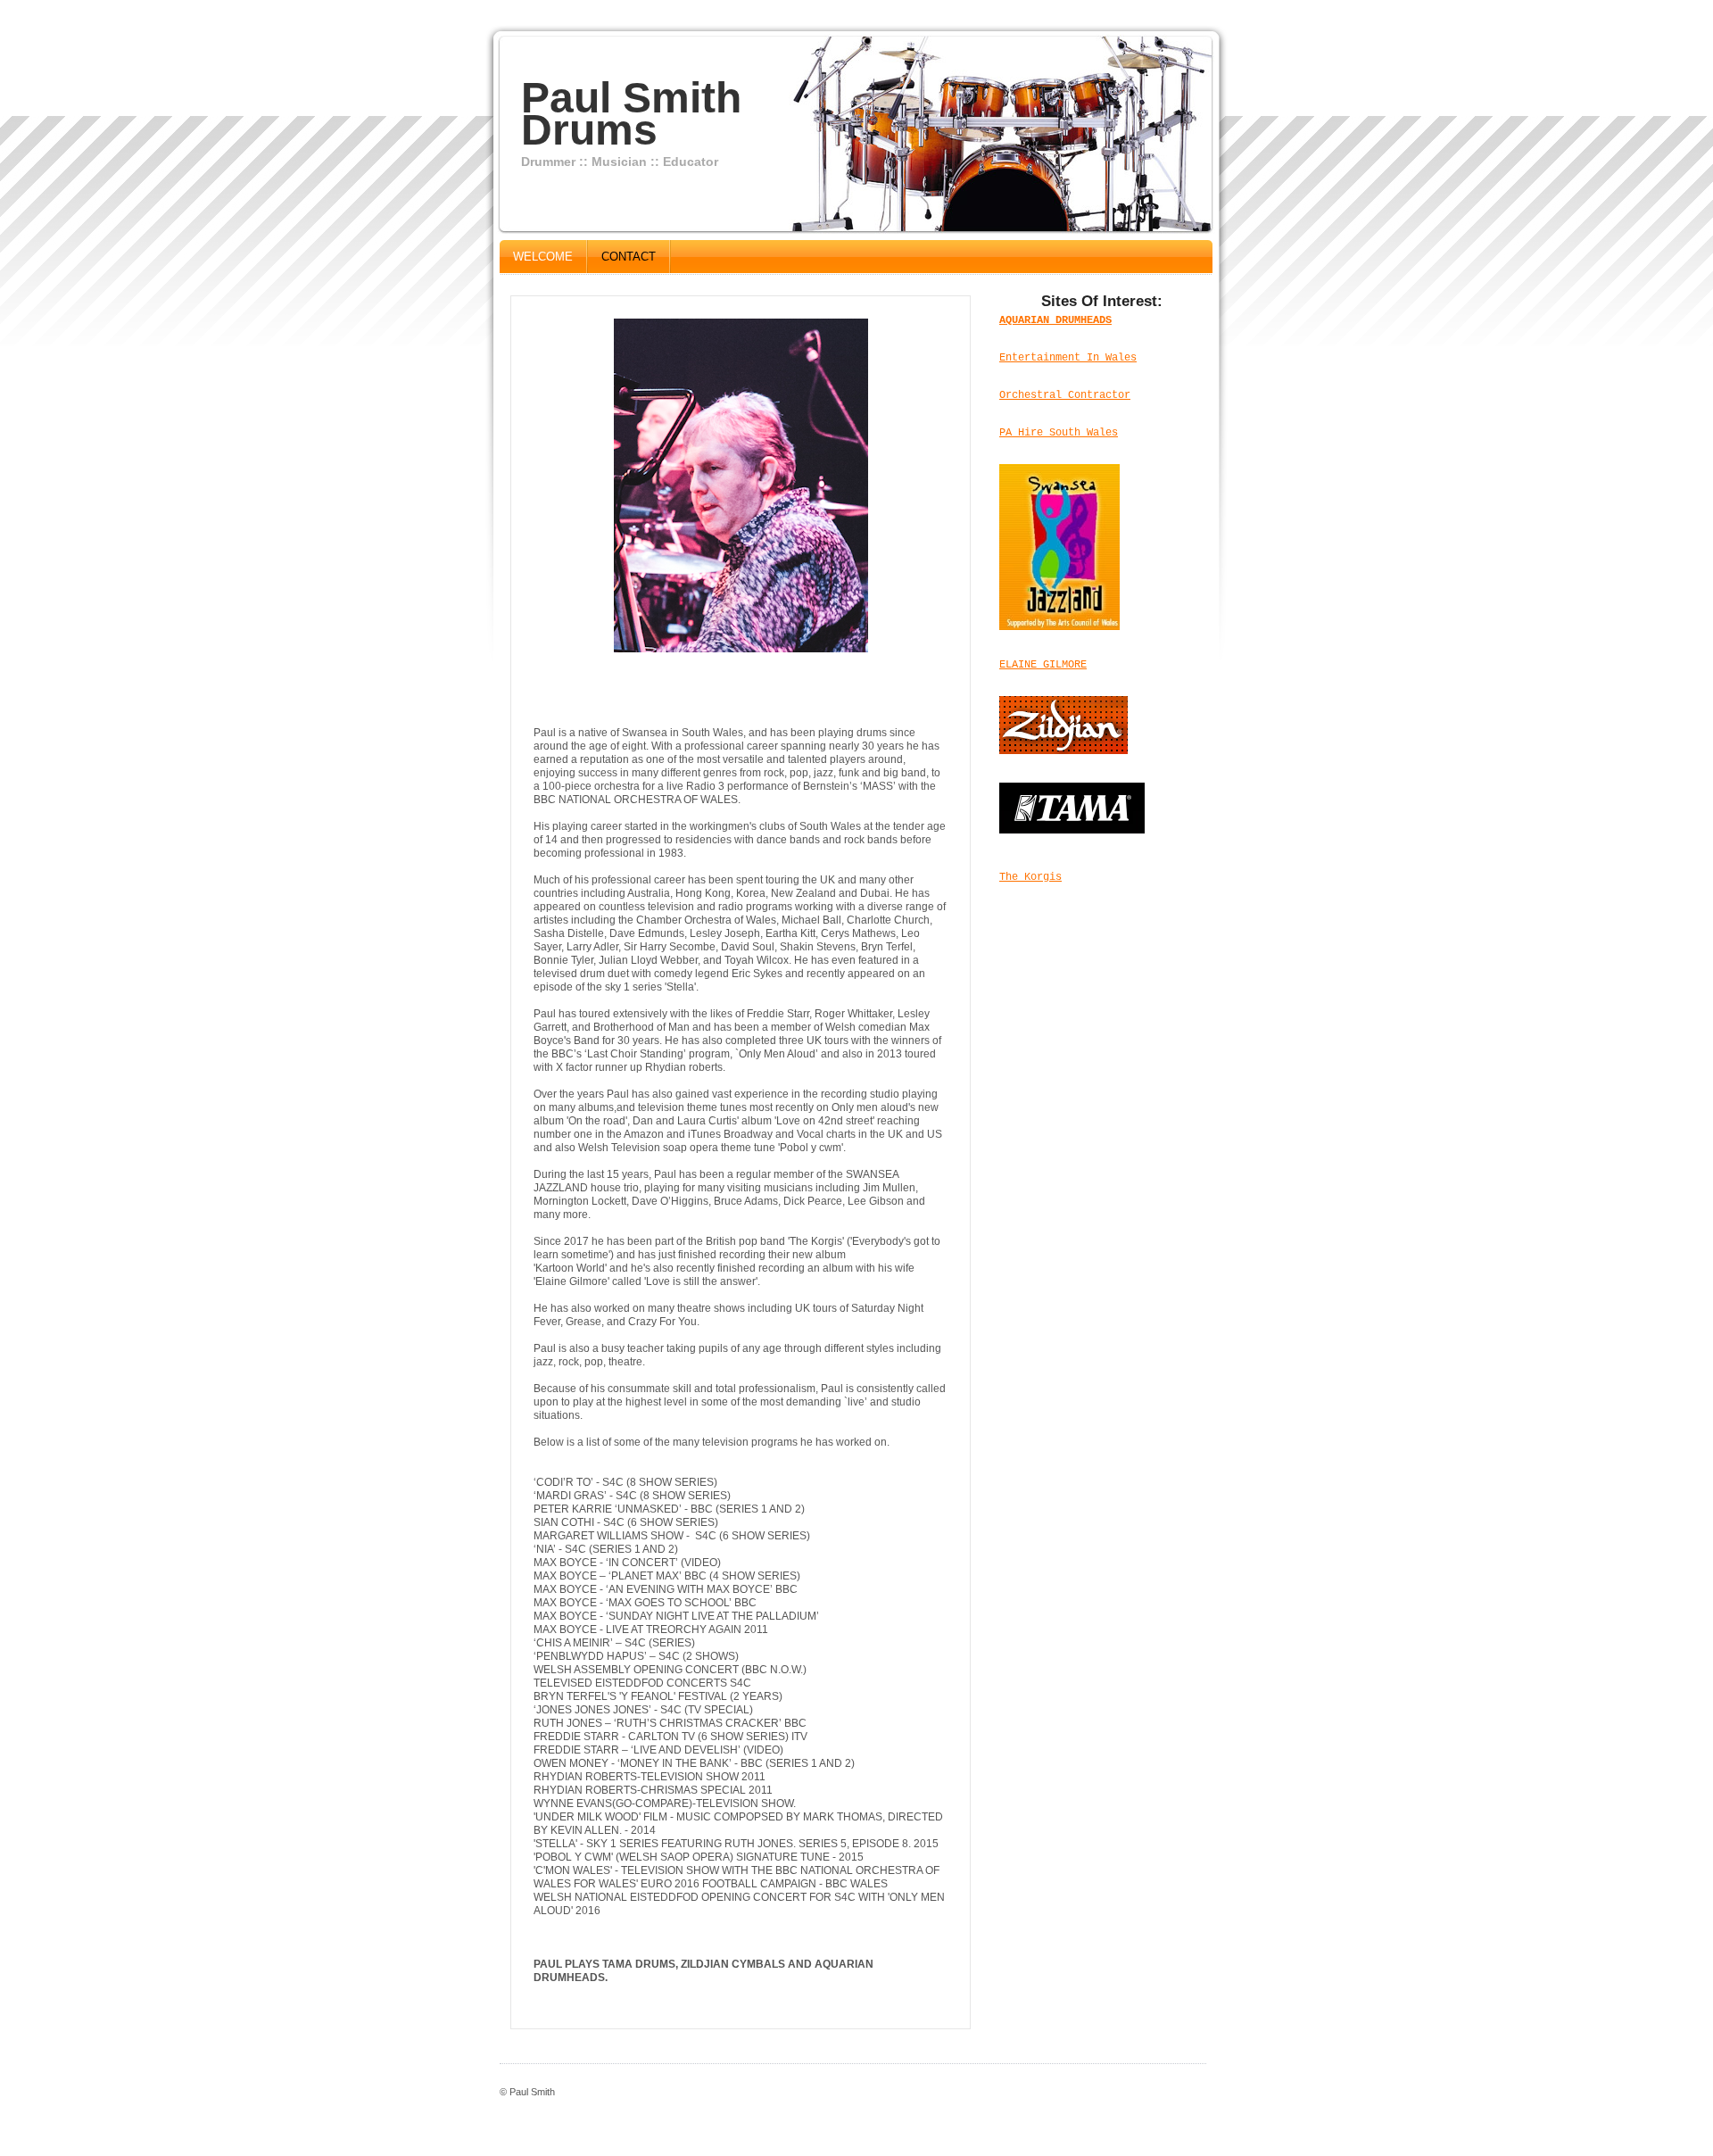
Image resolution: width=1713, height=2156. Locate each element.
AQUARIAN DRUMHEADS (1055, 320)
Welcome (543, 257)
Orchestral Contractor (1065, 395)
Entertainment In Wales (1068, 358)
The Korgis (1030, 877)
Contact (629, 257)
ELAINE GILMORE (1043, 665)
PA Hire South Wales (1059, 433)
